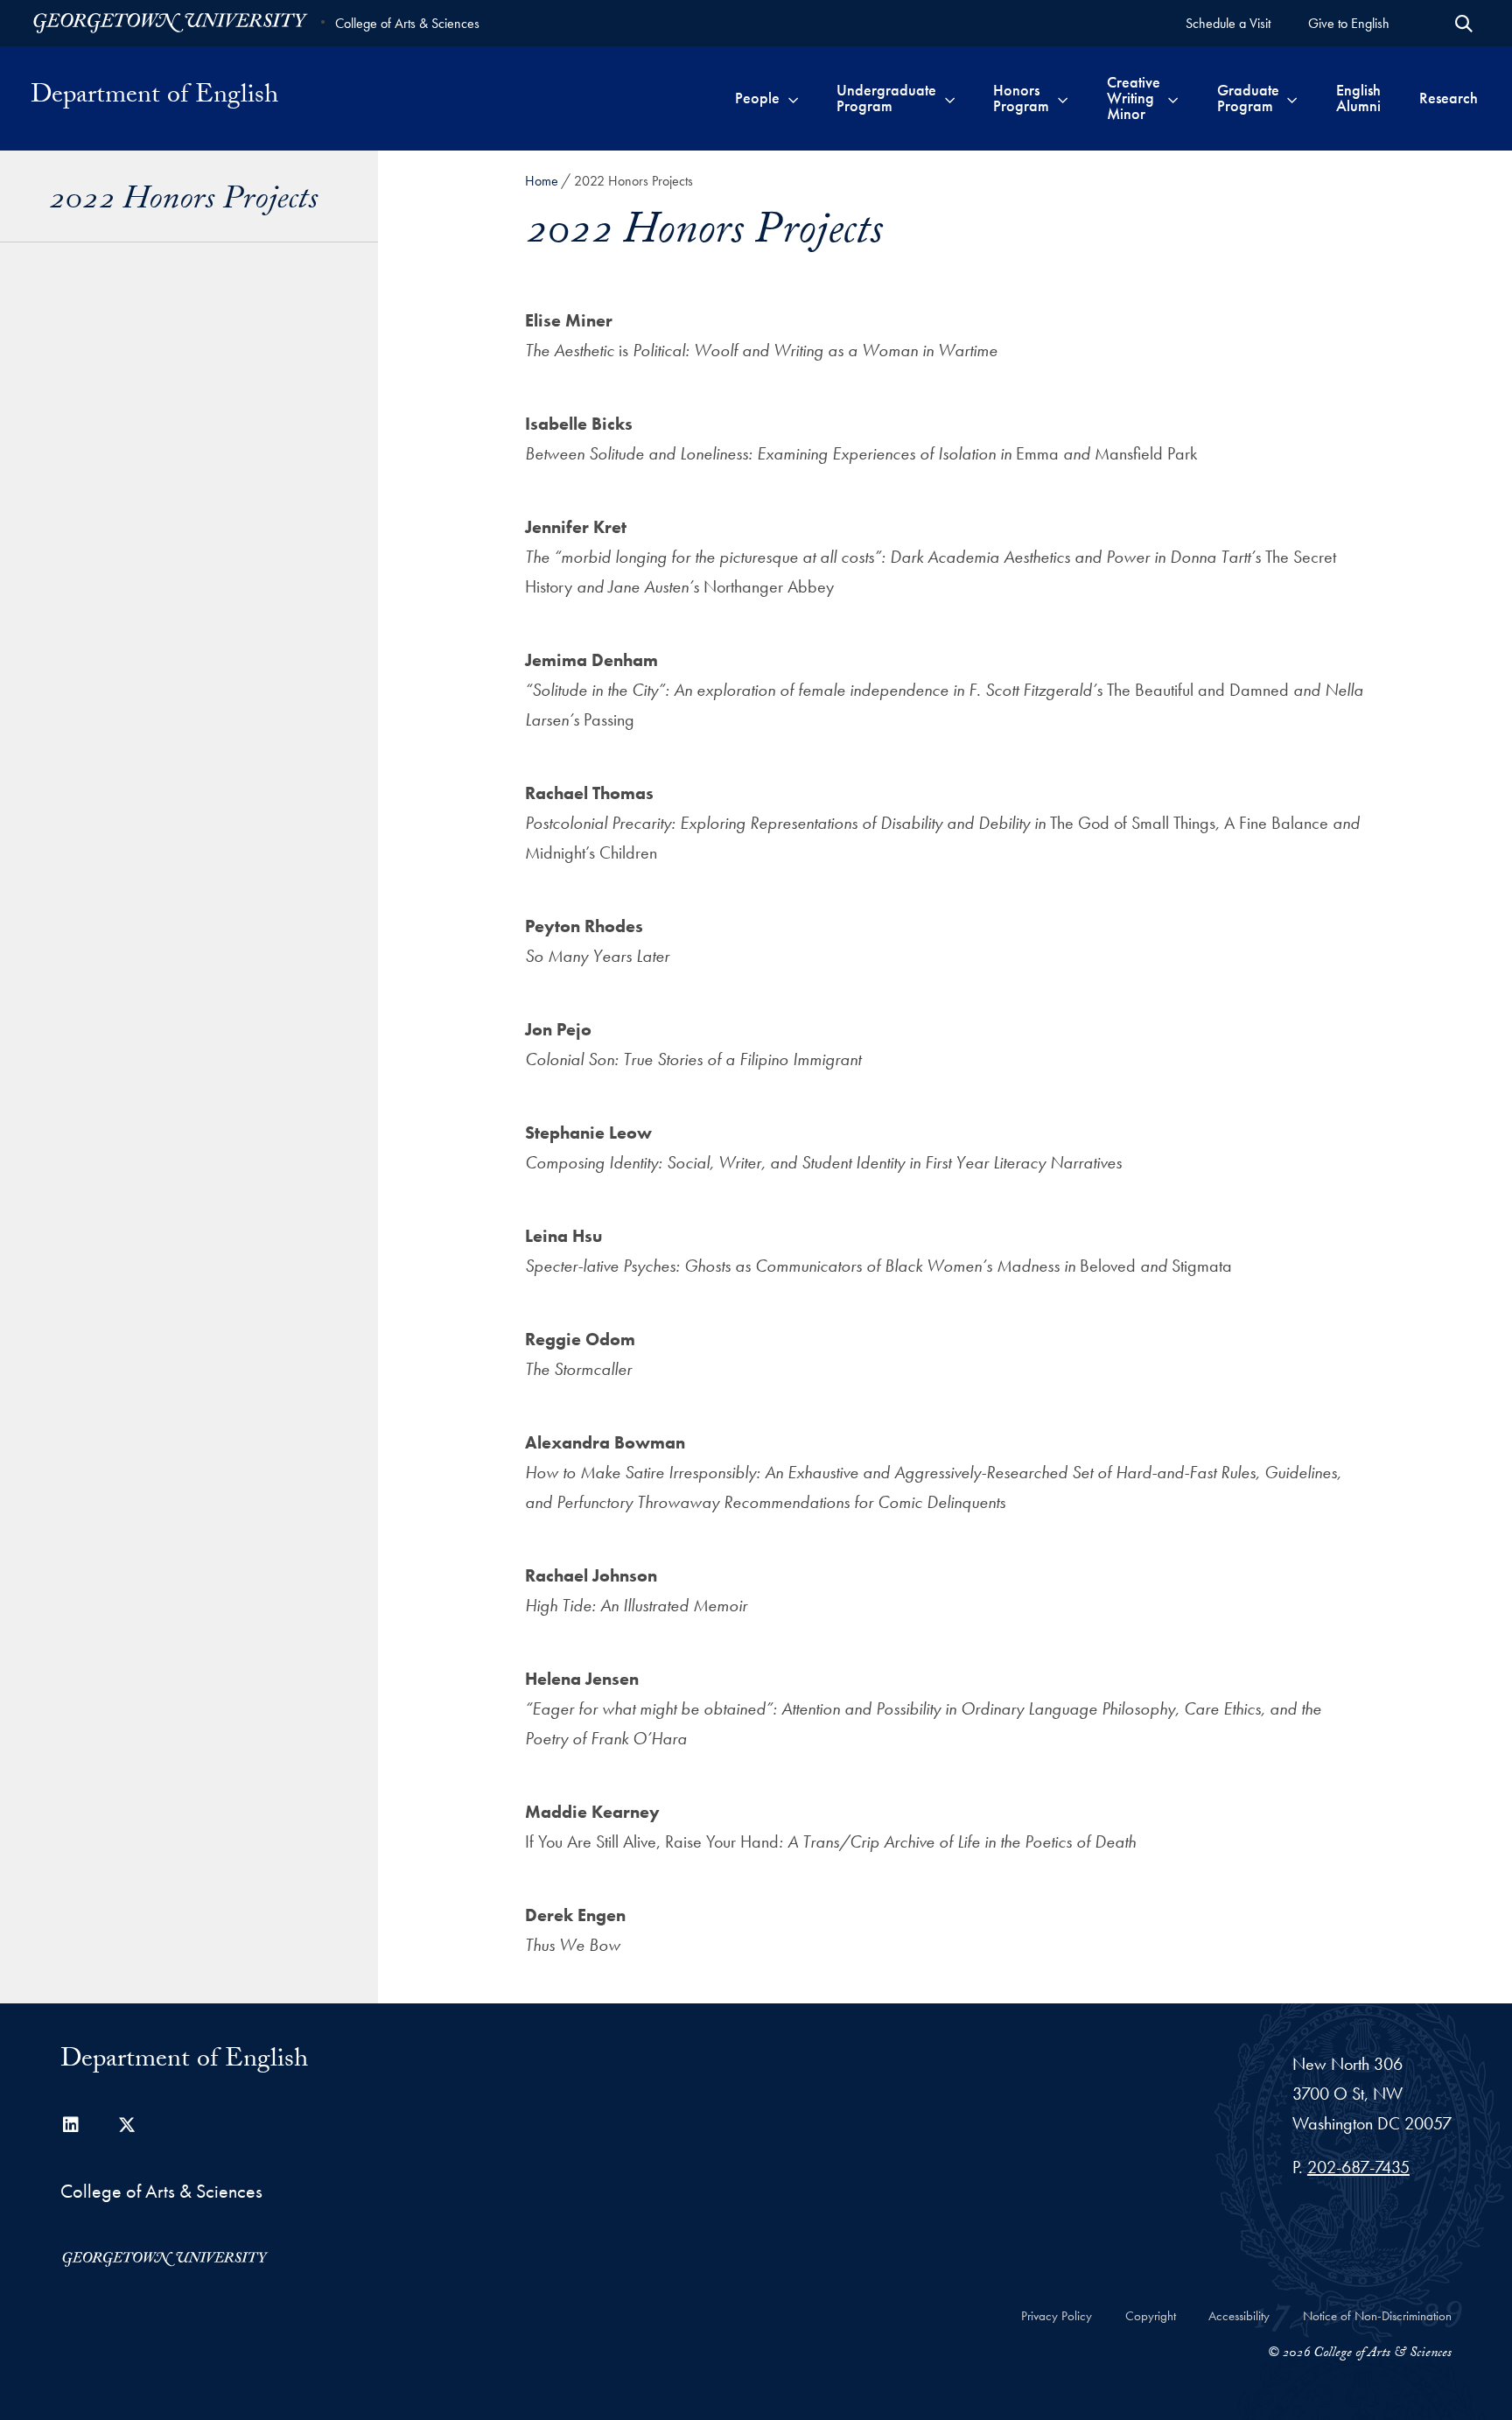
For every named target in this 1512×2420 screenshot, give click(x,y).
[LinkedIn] (71, 2125)
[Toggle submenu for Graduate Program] (1292, 98)
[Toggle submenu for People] (793, 98)
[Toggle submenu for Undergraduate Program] (950, 98)
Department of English (154, 98)
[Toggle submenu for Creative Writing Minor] (1173, 98)
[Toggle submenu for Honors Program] (1063, 98)
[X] (127, 2125)
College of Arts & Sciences (407, 23)
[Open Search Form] (1464, 24)
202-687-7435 (1358, 2167)
